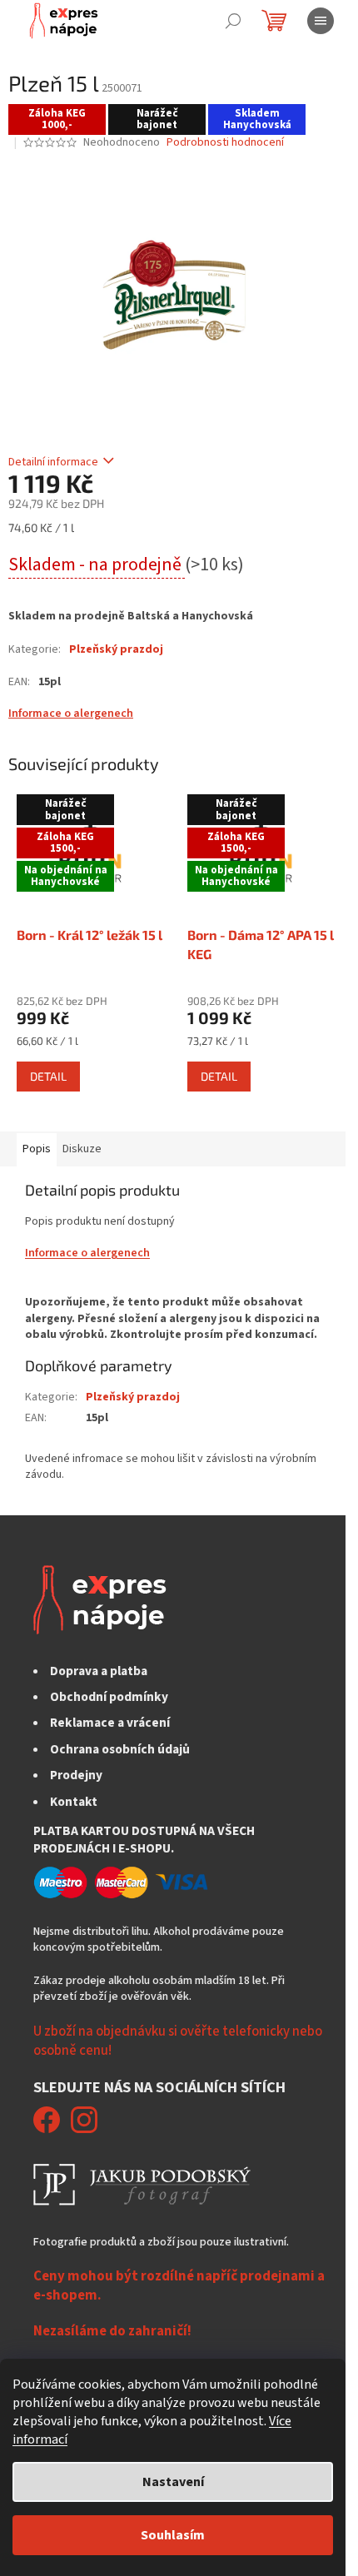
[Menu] (321, 21)
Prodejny (76, 1775)
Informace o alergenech (71, 714)
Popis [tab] (37, 1149)
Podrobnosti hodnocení (225, 143)
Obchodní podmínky (109, 1697)
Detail (48, 1076)
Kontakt (74, 1802)
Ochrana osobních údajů (120, 1749)
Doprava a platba (99, 1671)
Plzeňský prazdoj (116, 649)
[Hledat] (233, 21)
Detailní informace (53, 462)
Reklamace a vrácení (110, 1723)
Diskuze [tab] (82, 1149)
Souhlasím (173, 2535)
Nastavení (173, 2482)
